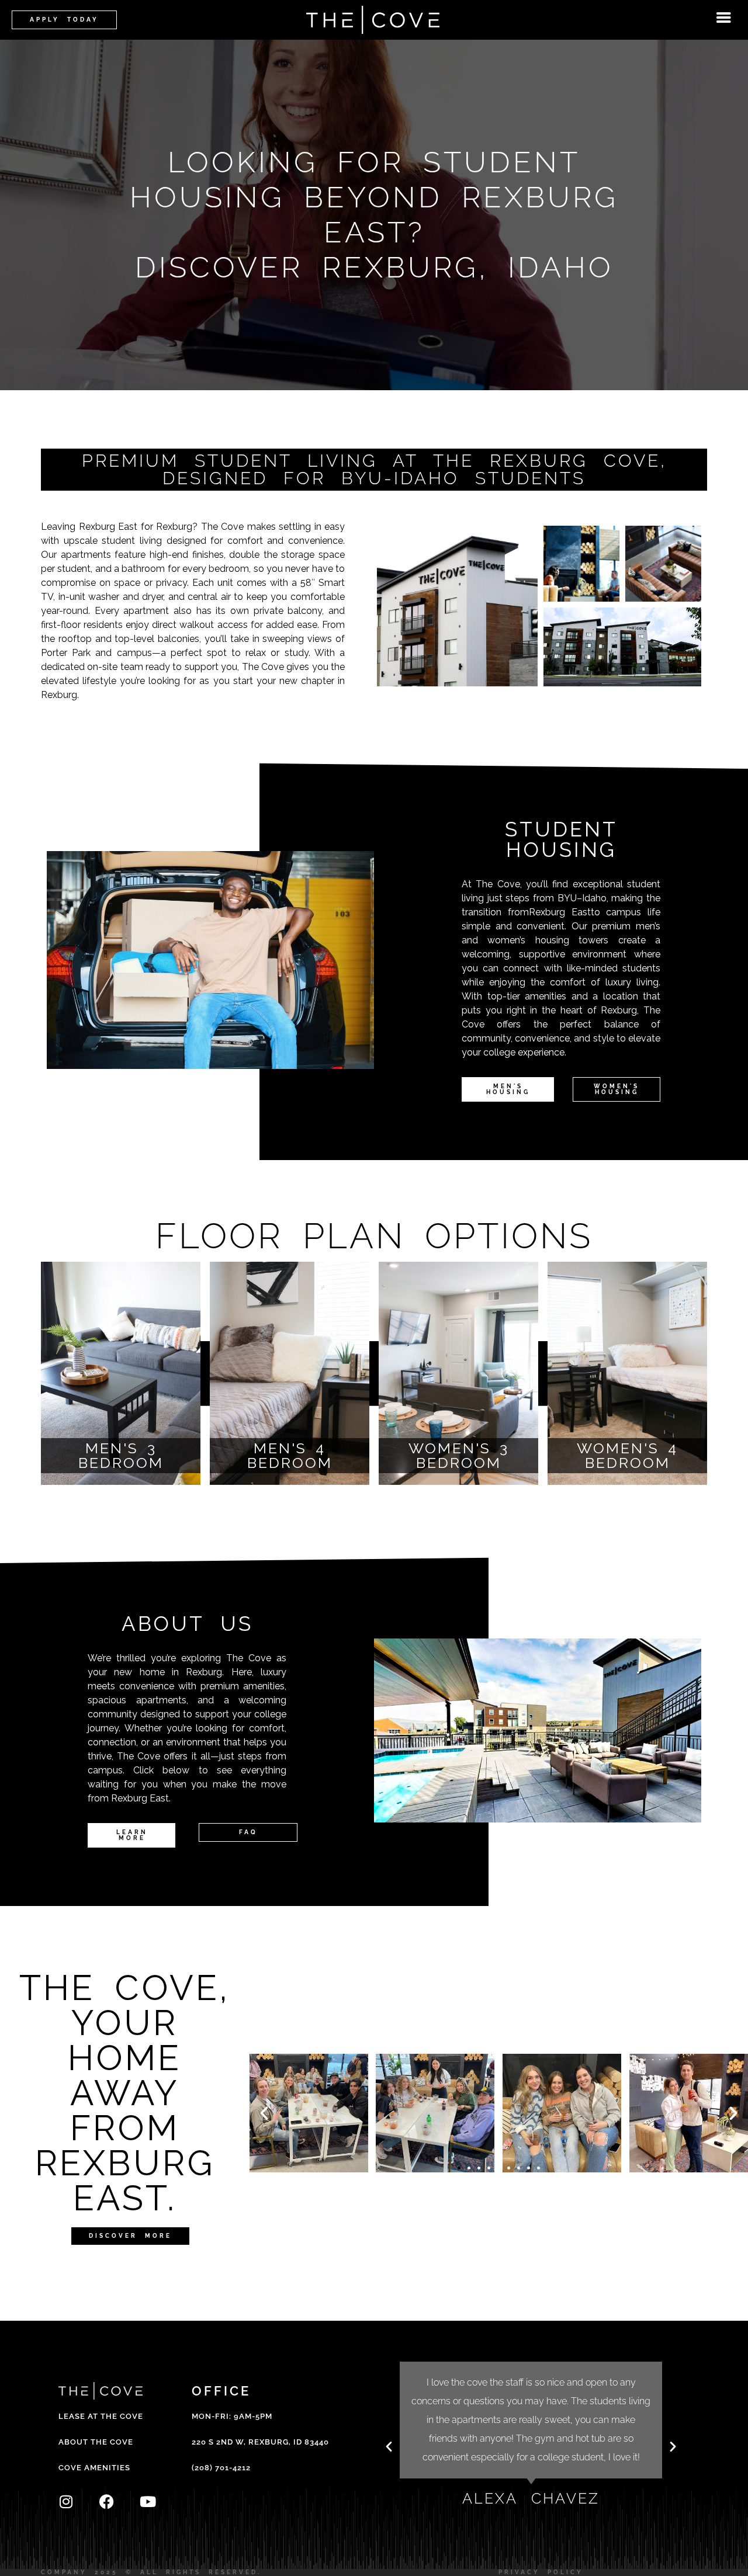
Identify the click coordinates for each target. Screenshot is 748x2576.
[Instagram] (66, 2502)
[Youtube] (148, 2502)
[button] (264, 2113)
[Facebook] (107, 2502)
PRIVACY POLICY (541, 2572)
